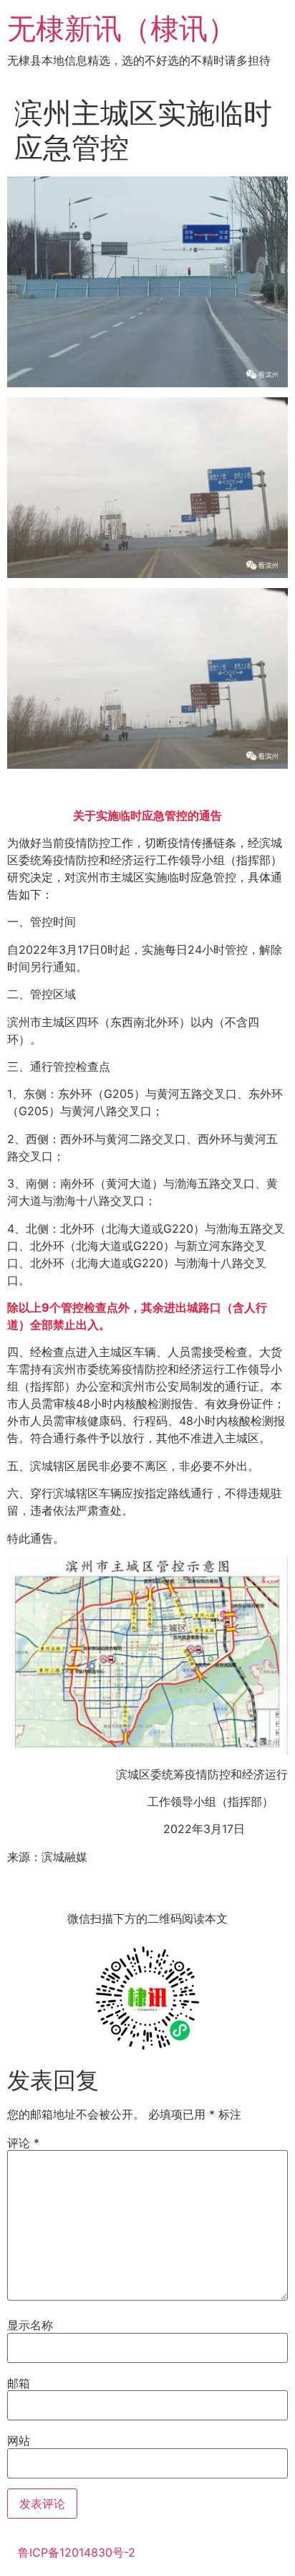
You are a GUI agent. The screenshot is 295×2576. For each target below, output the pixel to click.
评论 (23, 2143)
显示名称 (30, 2325)
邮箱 (19, 2383)
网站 (19, 2440)
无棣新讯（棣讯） (122, 28)
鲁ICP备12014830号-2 (77, 2552)
